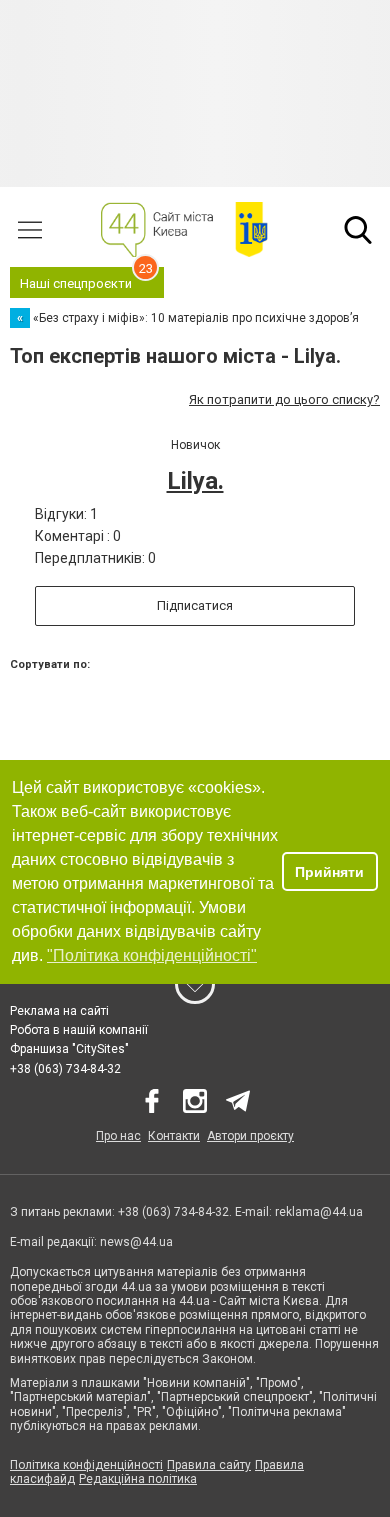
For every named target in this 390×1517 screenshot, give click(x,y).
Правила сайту (209, 1465)
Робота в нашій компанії (79, 1030)
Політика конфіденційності (86, 1465)
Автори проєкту (250, 1136)
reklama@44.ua (319, 1212)
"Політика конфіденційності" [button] (152, 955)
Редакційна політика (138, 1479)
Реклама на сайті (59, 1011)
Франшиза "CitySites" (69, 1049)
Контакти (174, 1136)
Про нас (118, 1136)
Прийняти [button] (329, 872)
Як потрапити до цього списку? (284, 399)
